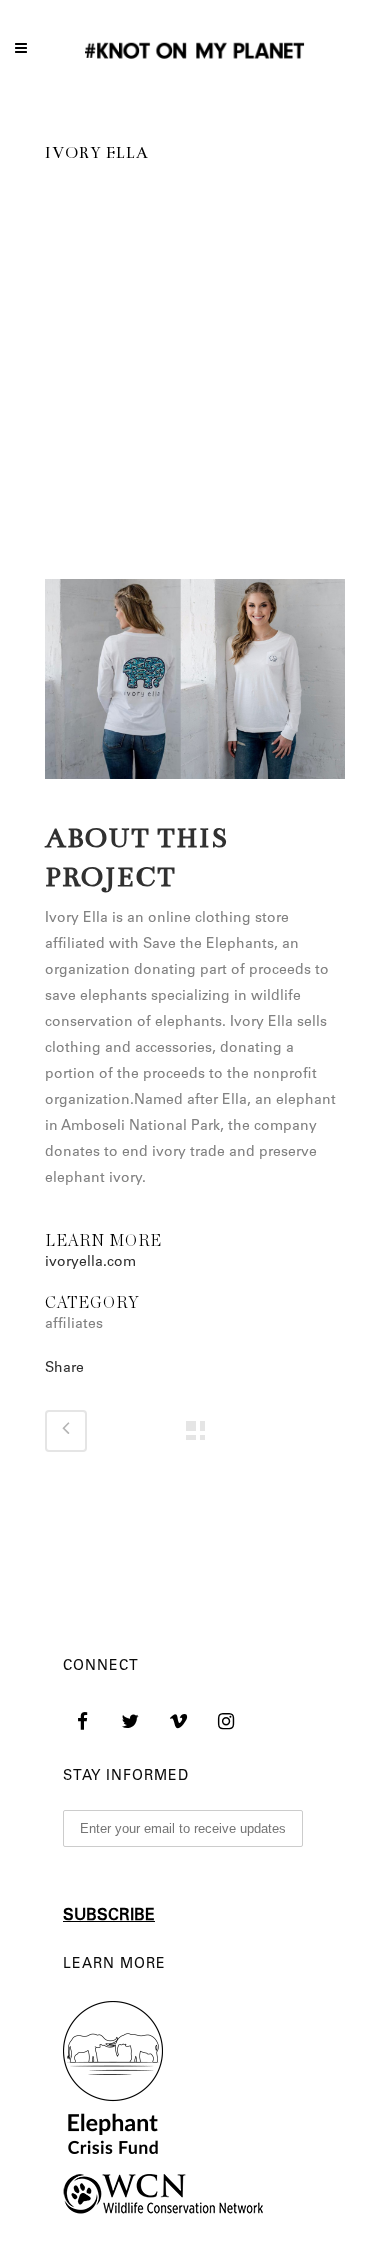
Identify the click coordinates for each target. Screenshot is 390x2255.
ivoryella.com (90, 1263)
